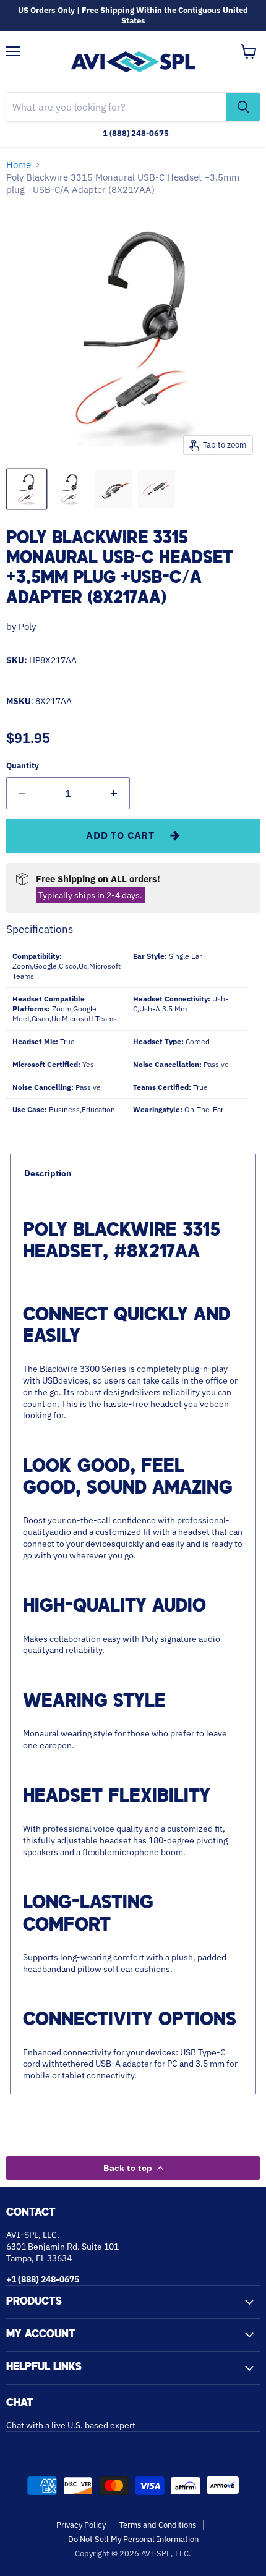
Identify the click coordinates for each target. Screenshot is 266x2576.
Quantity (23, 766)
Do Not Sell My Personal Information (133, 2539)
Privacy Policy (81, 2525)
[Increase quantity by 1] (114, 793)
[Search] (243, 107)
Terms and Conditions (158, 2525)
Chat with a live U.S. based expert (71, 2425)
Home (19, 165)
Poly (27, 627)
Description (48, 1173)
